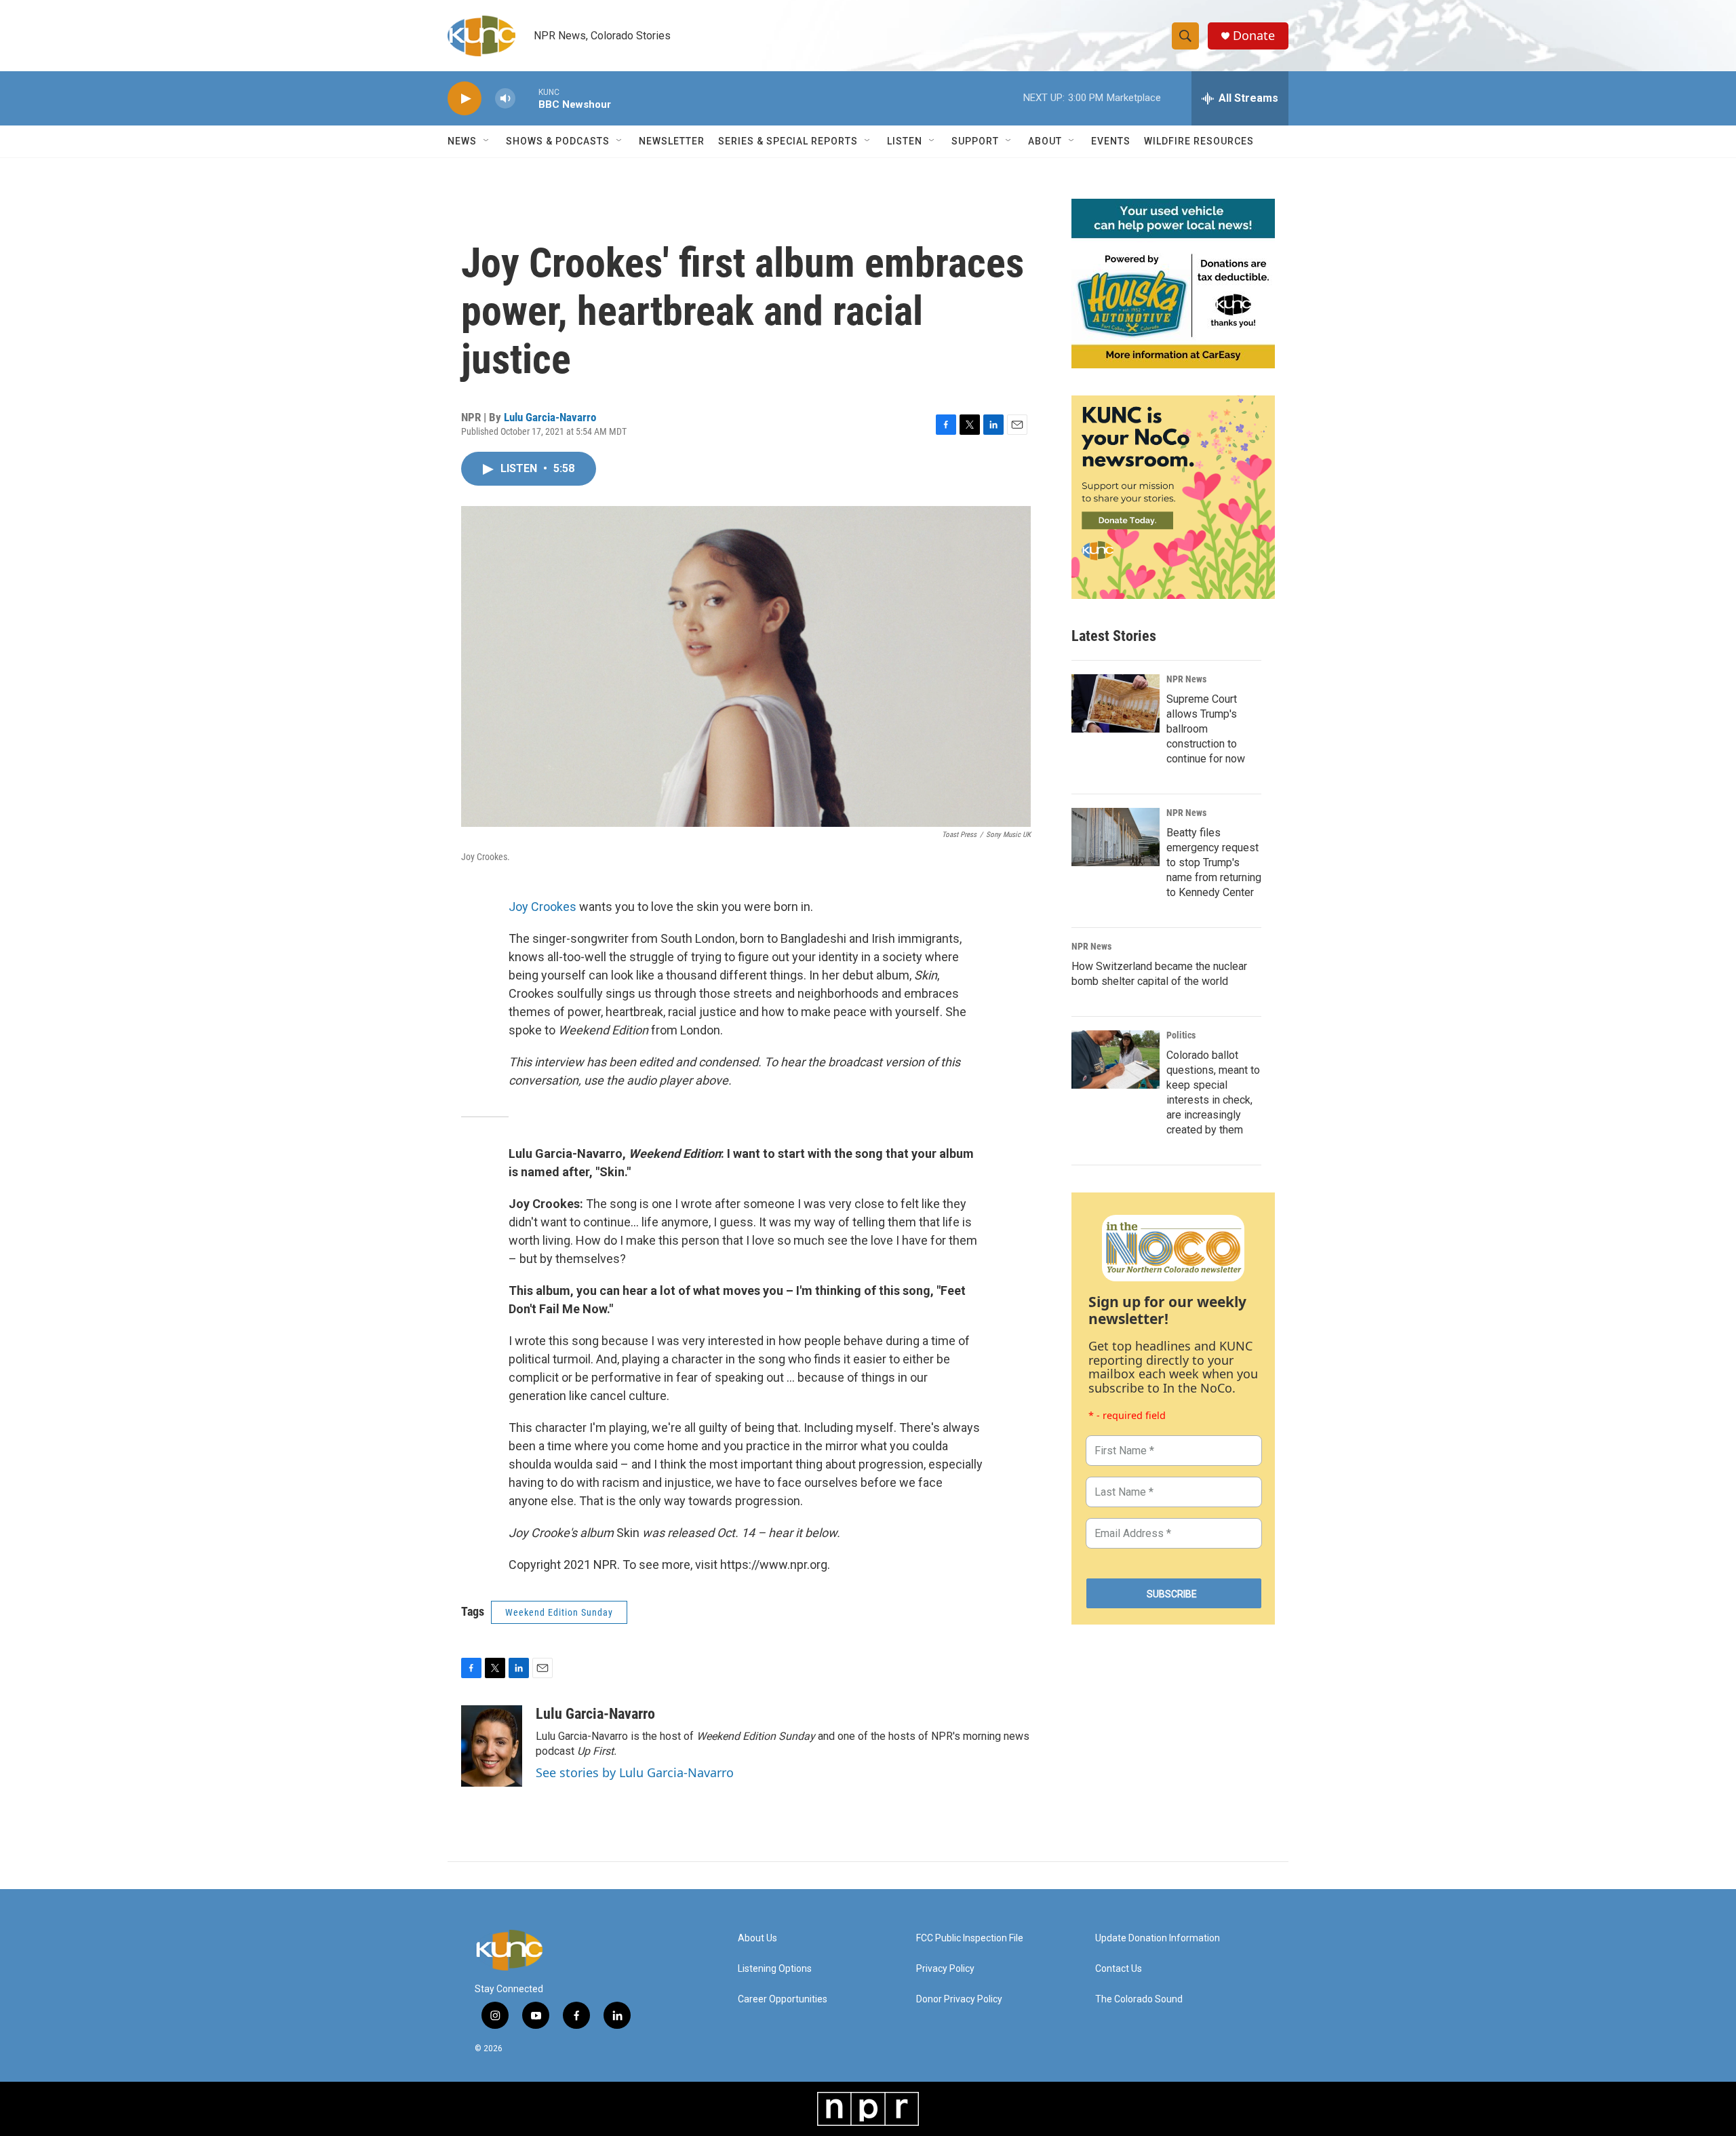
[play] (465, 99)
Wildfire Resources (1199, 141)
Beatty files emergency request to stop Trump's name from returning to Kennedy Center (1214, 862)
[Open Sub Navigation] (487, 141)
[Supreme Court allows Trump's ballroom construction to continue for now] (1116, 703)
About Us (757, 1938)
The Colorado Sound (1139, 1999)
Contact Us (1119, 1969)
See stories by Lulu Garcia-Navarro (635, 1772)
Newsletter (672, 141)
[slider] (527, 98)
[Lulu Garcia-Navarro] (492, 1746)
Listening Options (775, 1969)
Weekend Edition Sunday (559, 1612)
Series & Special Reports (788, 141)
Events (1111, 141)
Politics (1181, 1035)
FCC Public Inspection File (970, 1938)
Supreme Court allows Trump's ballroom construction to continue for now (1206, 729)
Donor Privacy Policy (959, 1999)
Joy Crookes (542, 907)
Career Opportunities (783, 1999)
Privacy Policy (945, 1969)
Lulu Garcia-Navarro (550, 417)
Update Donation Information (1158, 1938)
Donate (1254, 36)
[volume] (505, 99)
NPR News (1186, 679)
